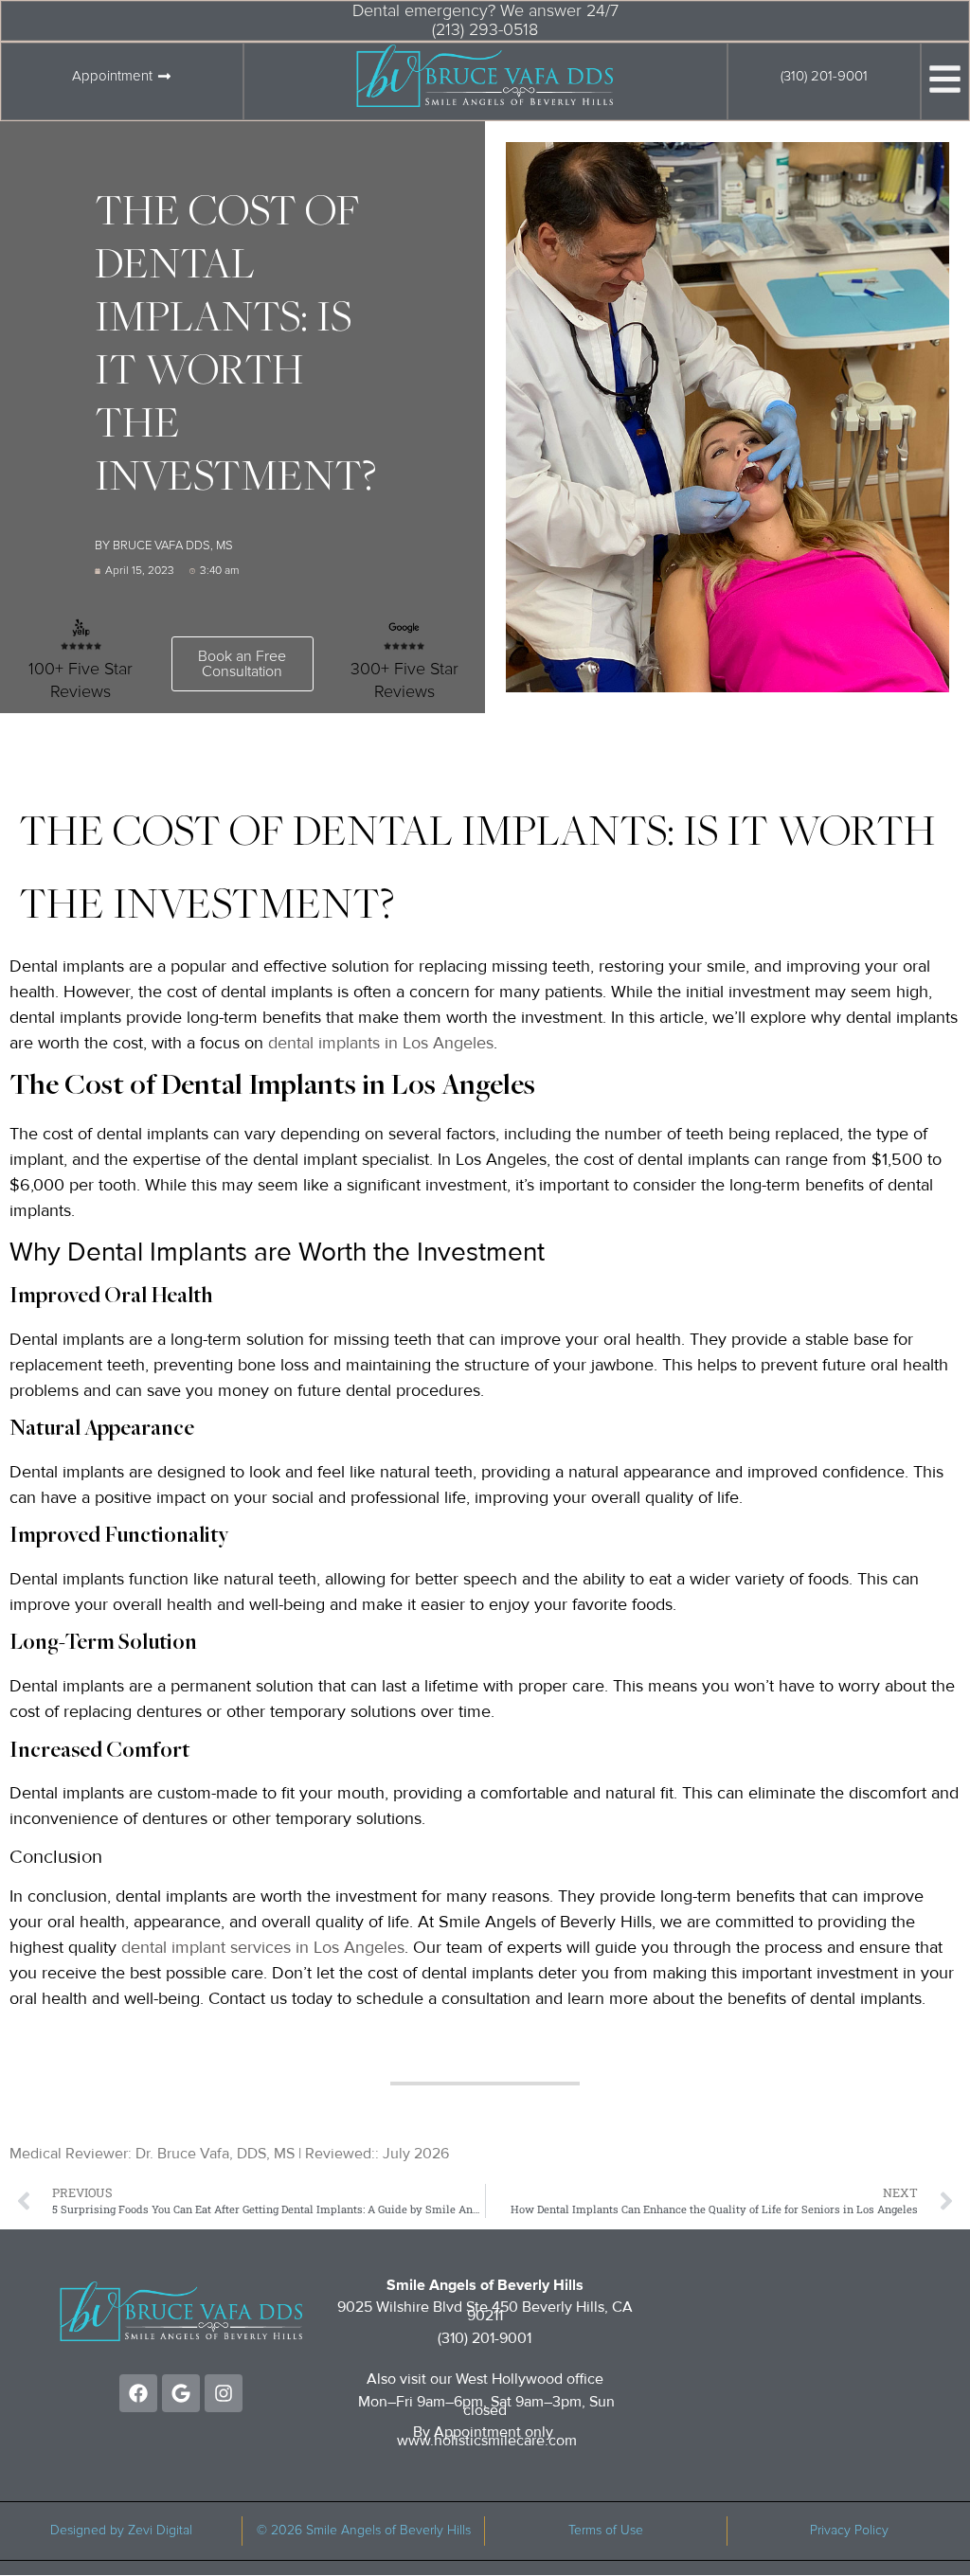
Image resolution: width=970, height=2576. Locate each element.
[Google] (181, 2393)
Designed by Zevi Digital (121, 2531)
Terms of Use (606, 2531)
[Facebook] (138, 2393)
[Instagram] (224, 2393)
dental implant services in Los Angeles (263, 1947)
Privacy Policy (849, 2531)
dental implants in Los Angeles (381, 1043)
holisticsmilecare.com (505, 2441)
